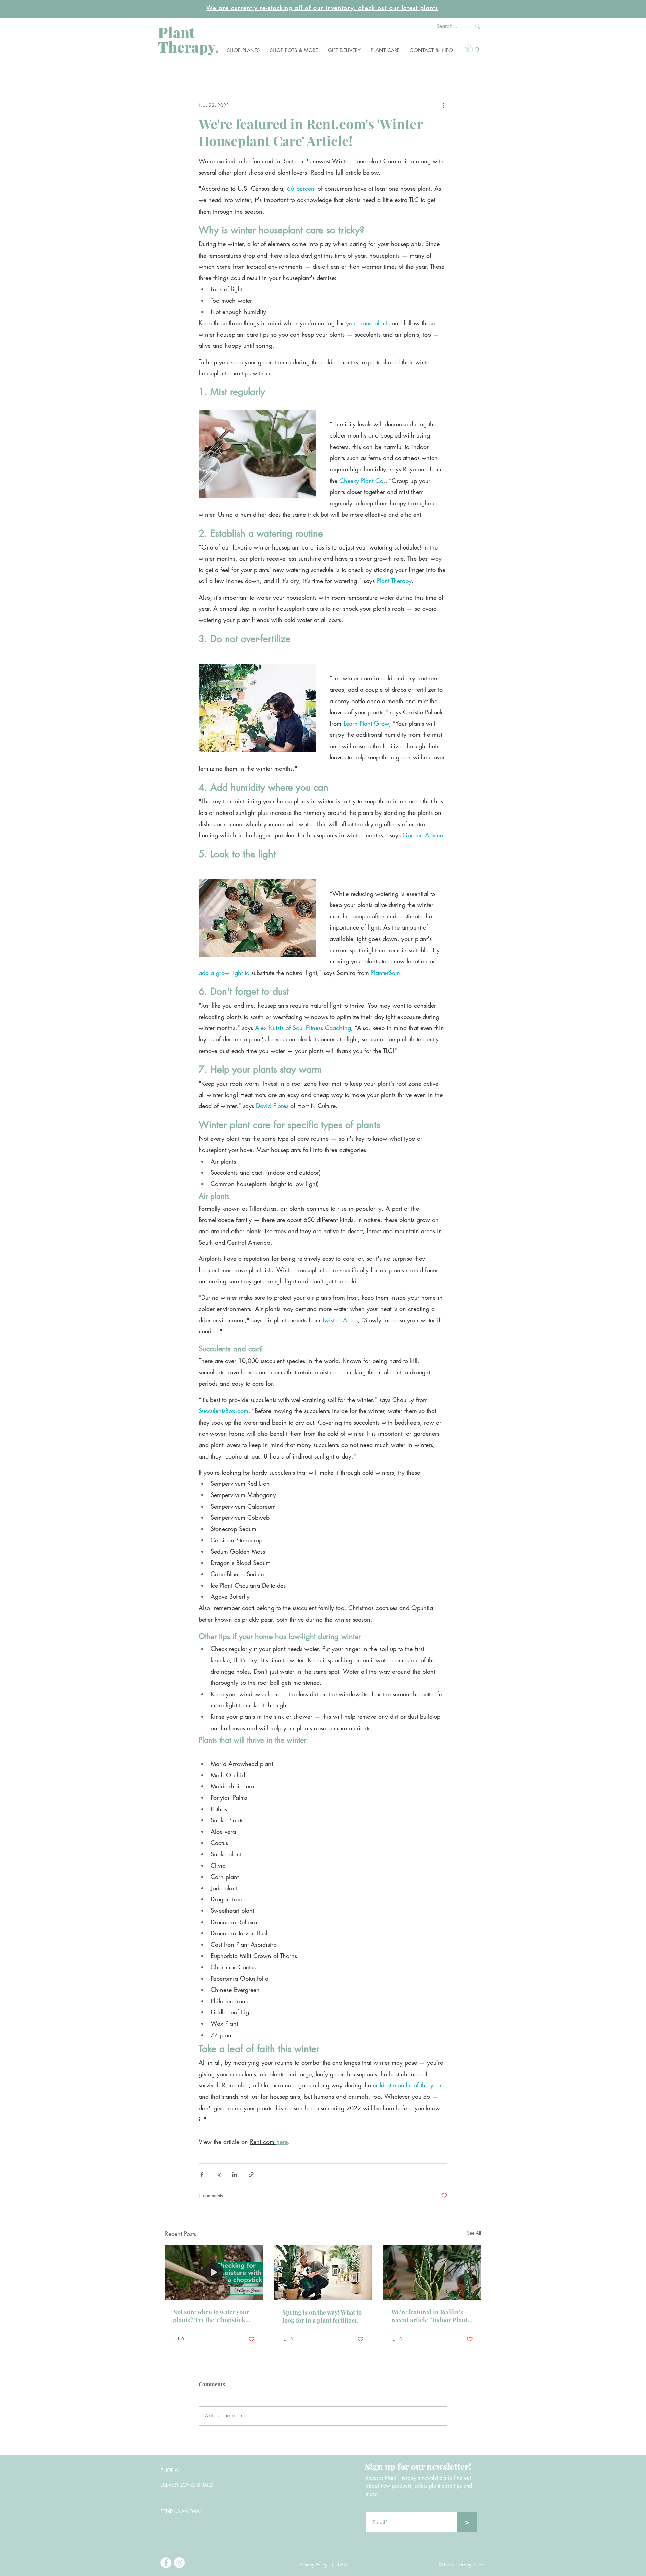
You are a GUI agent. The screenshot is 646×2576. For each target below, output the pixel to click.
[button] (243, 50)
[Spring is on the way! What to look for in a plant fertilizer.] (323, 2273)
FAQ (345, 2564)
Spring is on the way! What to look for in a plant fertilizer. (322, 2316)
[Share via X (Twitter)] (218, 2175)
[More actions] (443, 105)
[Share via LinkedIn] (235, 2175)
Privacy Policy (313, 2564)
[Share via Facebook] (202, 2175)
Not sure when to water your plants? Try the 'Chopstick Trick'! (211, 2316)
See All (474, 2233)
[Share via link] (251, 2175)
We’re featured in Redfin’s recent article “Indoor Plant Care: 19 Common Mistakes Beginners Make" (429, 2316)
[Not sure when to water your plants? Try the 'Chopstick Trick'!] (214, 2272)
